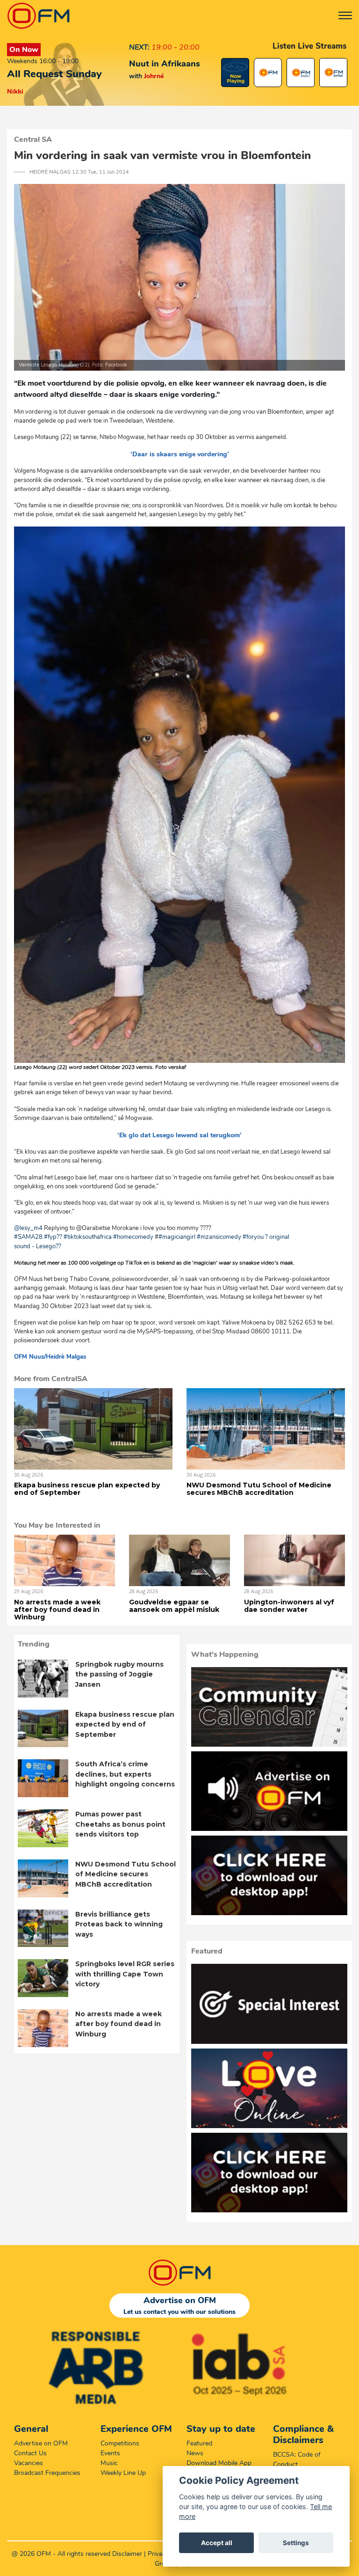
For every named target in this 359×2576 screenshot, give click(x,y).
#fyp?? (53, 1237)
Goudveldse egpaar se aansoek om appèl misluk (174, 1606)
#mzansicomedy (219, 1237)
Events (110, 2453)
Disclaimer (127, 2554)
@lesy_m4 (28, 1228)
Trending (34, 1644)
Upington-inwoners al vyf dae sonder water (289, 1606)
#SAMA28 (28, 1237)
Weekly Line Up (123, 2473)
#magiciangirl (177, 1237)
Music (109, 2463)
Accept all (217, 2543)
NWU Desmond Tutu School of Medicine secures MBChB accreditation (259, 1489)
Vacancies (29, 2463)
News (195, 2453)
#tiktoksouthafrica (88, 1237)
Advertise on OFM (41, 2443)
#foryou (253, 1237)
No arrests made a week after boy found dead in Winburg (57, 1610)
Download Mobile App (219, 2463)
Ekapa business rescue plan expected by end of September (87, 1489)
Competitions (120, 2443)
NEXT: (139, 47)
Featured (199, 2443)
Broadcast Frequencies (47, 2473)
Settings (296, 2543)
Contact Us (30, 2453)
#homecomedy (133, 1237)
